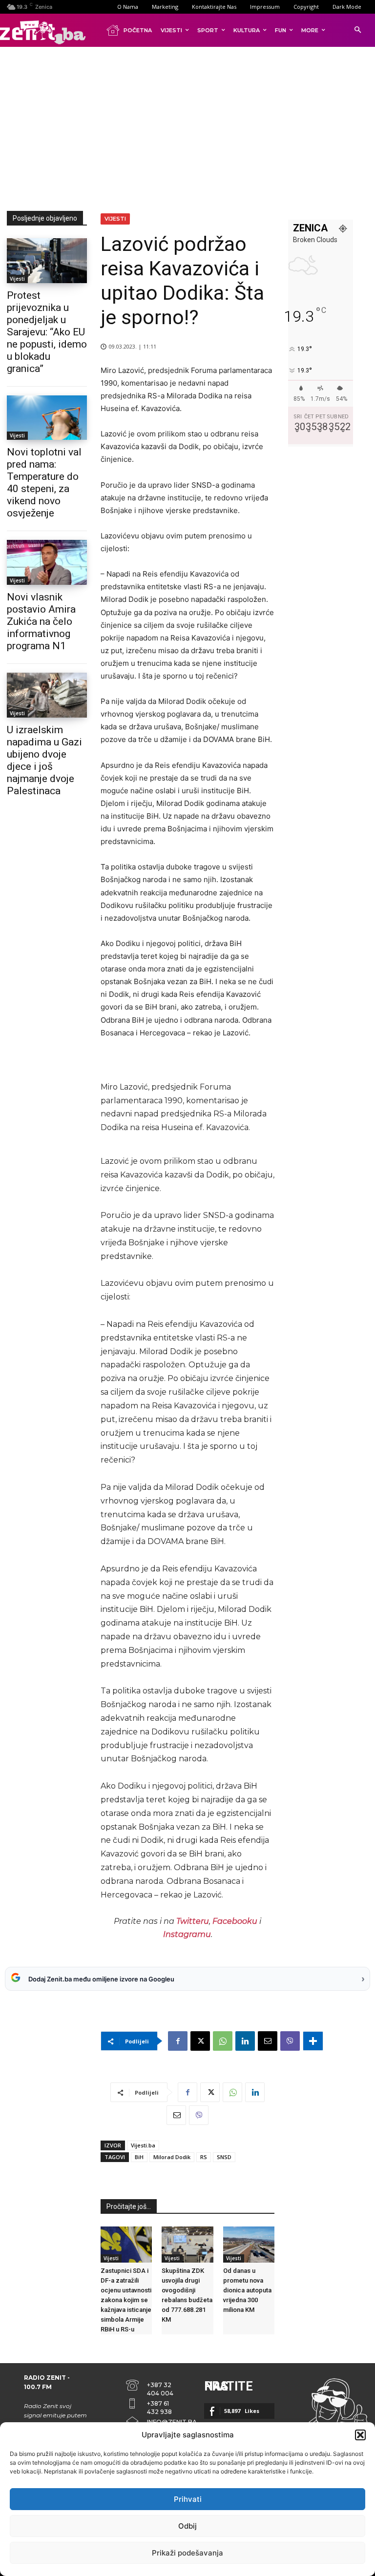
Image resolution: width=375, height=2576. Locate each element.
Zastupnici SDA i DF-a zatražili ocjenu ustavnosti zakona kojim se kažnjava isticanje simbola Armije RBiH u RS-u (126, 2300)
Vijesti (17, 279)
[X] (200, 2041)
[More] (313, 2041)
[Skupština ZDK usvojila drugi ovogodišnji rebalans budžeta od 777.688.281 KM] (187, 2245)
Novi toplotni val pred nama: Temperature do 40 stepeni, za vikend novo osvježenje (44, 483)
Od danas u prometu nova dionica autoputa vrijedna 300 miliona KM (247, 2290)
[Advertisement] (191, 127)
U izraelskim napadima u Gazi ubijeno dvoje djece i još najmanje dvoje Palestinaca (44, 760)
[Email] (268, 2041)
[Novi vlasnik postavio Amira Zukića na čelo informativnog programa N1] (47, 562)
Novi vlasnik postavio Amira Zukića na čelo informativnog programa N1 (41, 621)
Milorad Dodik (172, 2157)
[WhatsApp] (223, 2041)
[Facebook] (178, 2041)
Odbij (187, 2526)
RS (204, 2157)
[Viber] (290, 2041)
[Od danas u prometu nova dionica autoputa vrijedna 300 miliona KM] (249, 2245)
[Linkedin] (245, 2041)
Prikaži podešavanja (187, 2553)
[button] (360, 2435)
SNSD (224, 2157)
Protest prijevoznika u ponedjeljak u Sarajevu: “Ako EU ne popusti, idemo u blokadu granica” (47, 332)
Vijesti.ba (143, 2145)
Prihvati (188, 2499)
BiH (139, 2157)
